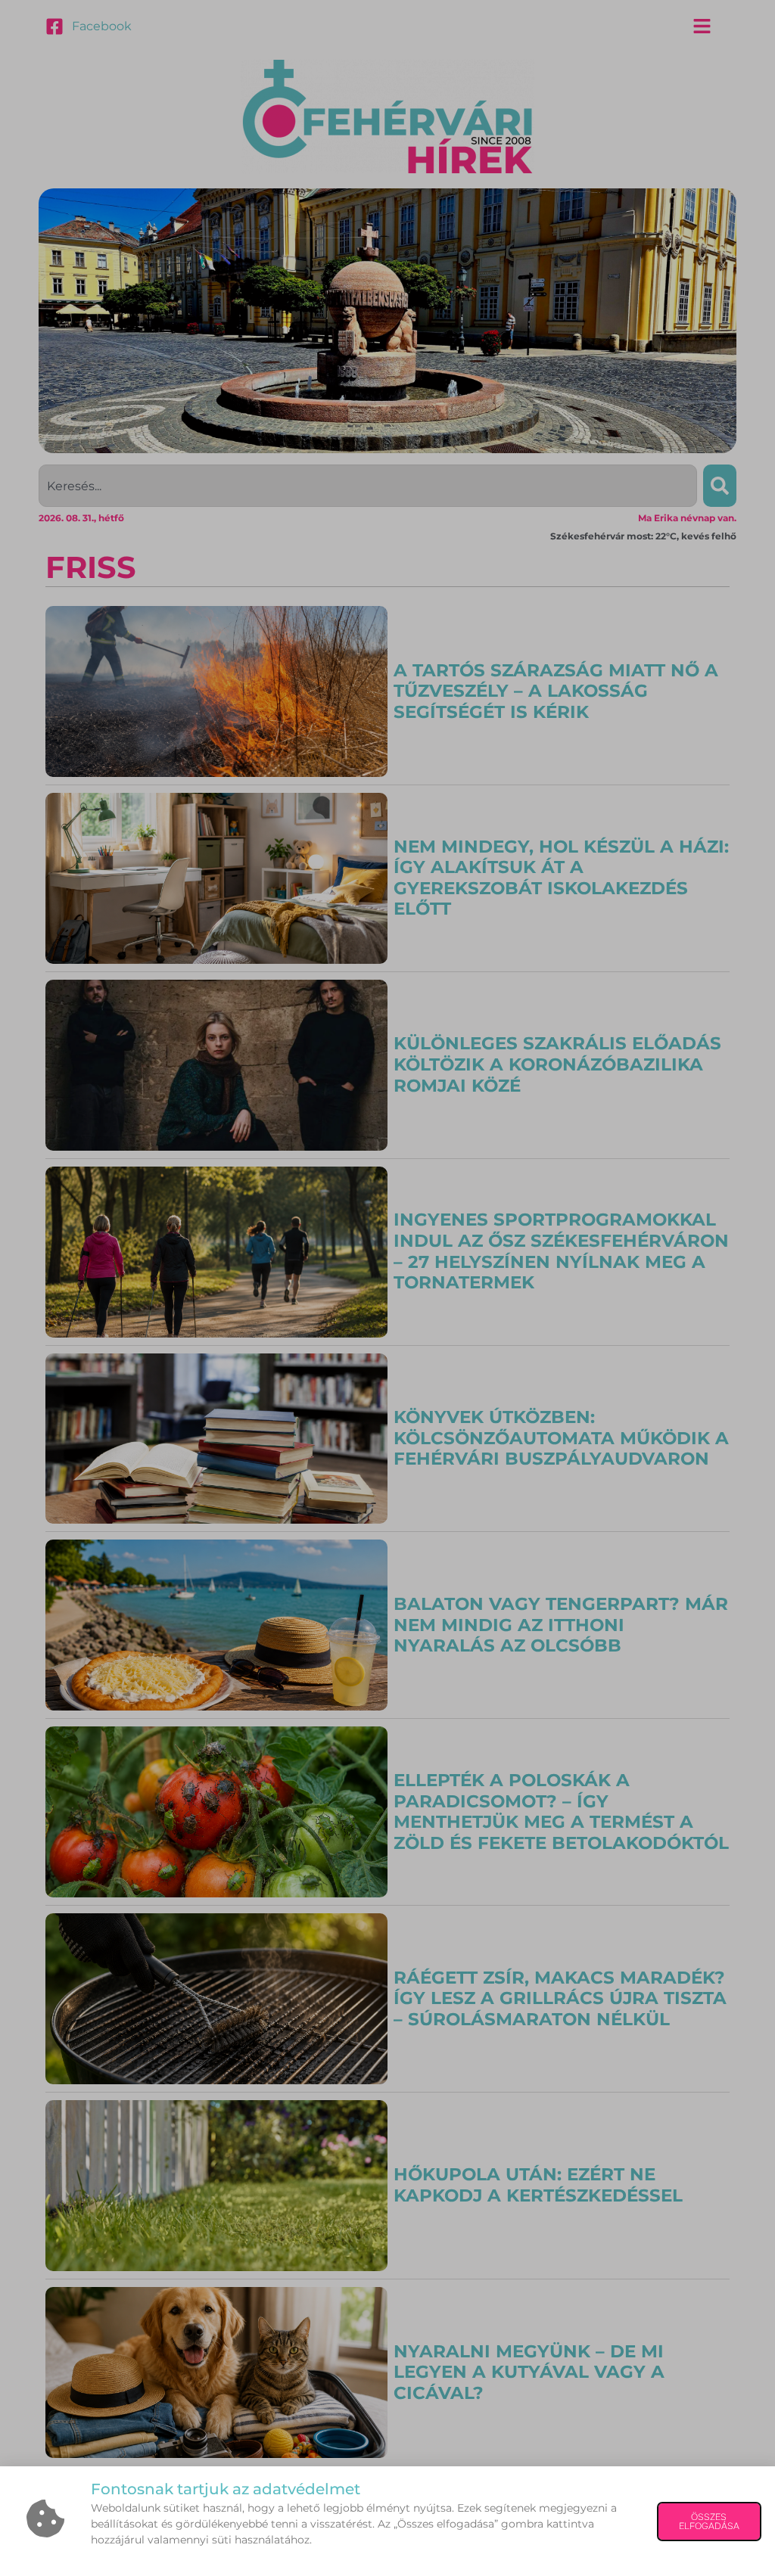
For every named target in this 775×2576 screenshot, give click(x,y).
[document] (387, 1288)
